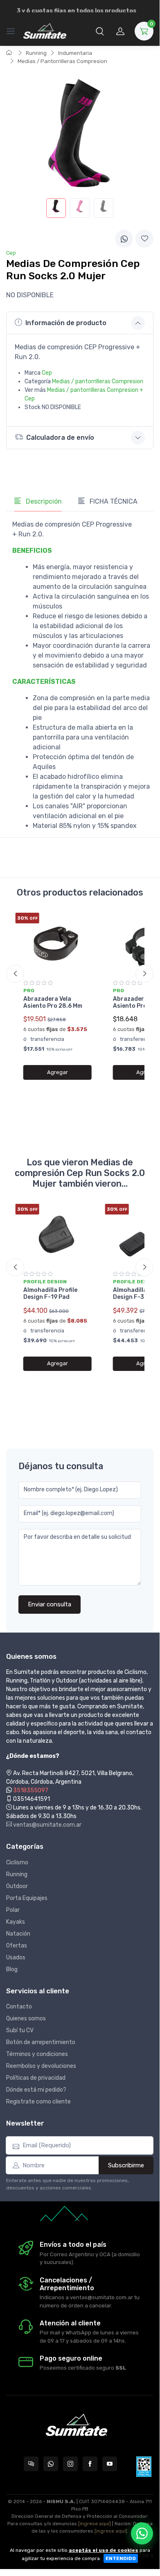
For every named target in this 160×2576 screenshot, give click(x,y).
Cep (47, 373)
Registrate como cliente (38, 2102)
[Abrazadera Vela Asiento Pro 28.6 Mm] (57, 943)
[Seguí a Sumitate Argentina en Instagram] (70, 2464)
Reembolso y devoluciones (41, 2066)
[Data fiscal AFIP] (144, 2467)
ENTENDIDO (121, 2558)
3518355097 (31, 1790)
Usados (16, 1957)
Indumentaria (75, 53)
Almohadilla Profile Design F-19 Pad (50, 1294)
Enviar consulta (50, 1604)
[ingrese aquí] (95, 2524)
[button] (100, 31)
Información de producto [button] (66, 323)
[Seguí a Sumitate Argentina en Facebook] (90, 2464)
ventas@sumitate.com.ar (47, 1825)
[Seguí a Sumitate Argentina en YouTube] (110, 2464)
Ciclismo (17, 1862)
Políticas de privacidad (36, 2078)
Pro (29, 991)
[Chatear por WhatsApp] (142, 2533)
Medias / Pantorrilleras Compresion (62, 61)
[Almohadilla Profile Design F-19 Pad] (57, 1234)
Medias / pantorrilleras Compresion (98, 381)
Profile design (45, 1282)
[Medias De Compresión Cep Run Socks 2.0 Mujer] (56, 208)
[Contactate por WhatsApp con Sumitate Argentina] (51, 2464)
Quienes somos (26, 2019)
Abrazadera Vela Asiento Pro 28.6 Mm (53, 1002)
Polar (13, 1910)
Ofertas (17, 1946)
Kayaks (16, 1922)
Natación (18, 1934)
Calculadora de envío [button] (60, 438)
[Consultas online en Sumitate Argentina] (31, 2464)
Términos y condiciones (37, 2054)
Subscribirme (126, 2165)
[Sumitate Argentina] (45, 31)
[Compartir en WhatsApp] (124, 239)
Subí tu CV (20, 2030)
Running (36, 53)
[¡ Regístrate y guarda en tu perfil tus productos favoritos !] (144, 239)
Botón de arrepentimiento (41, 2042)
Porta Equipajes (27, 1898)
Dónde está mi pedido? (36, 2090)
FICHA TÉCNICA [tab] (113, 501)
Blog (12, 1969)
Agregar (57, 1072)
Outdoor (17, 1886)
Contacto (19, 2007)
